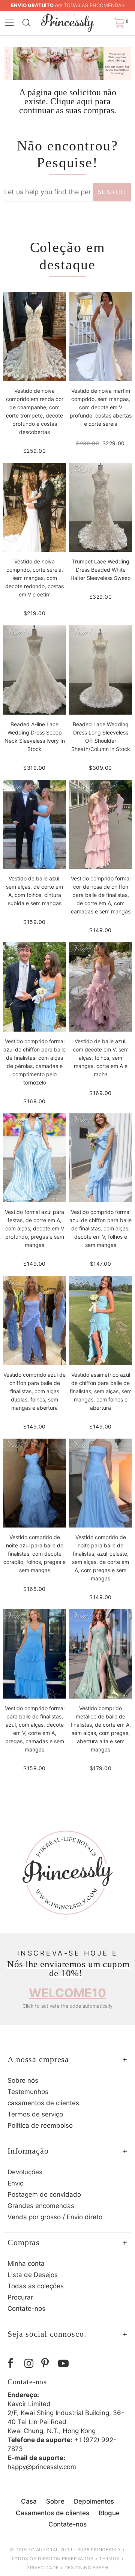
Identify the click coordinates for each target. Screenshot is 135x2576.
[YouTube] (65, 2363)
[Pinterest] (48, 2363)
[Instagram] (31, 2363)
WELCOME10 (67, 1993)
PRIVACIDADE (43, 2568)
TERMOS (109, 2559)
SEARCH (112, 192)
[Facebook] (14, 2363)
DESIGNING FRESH (86, 2568)
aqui (85, 101)
